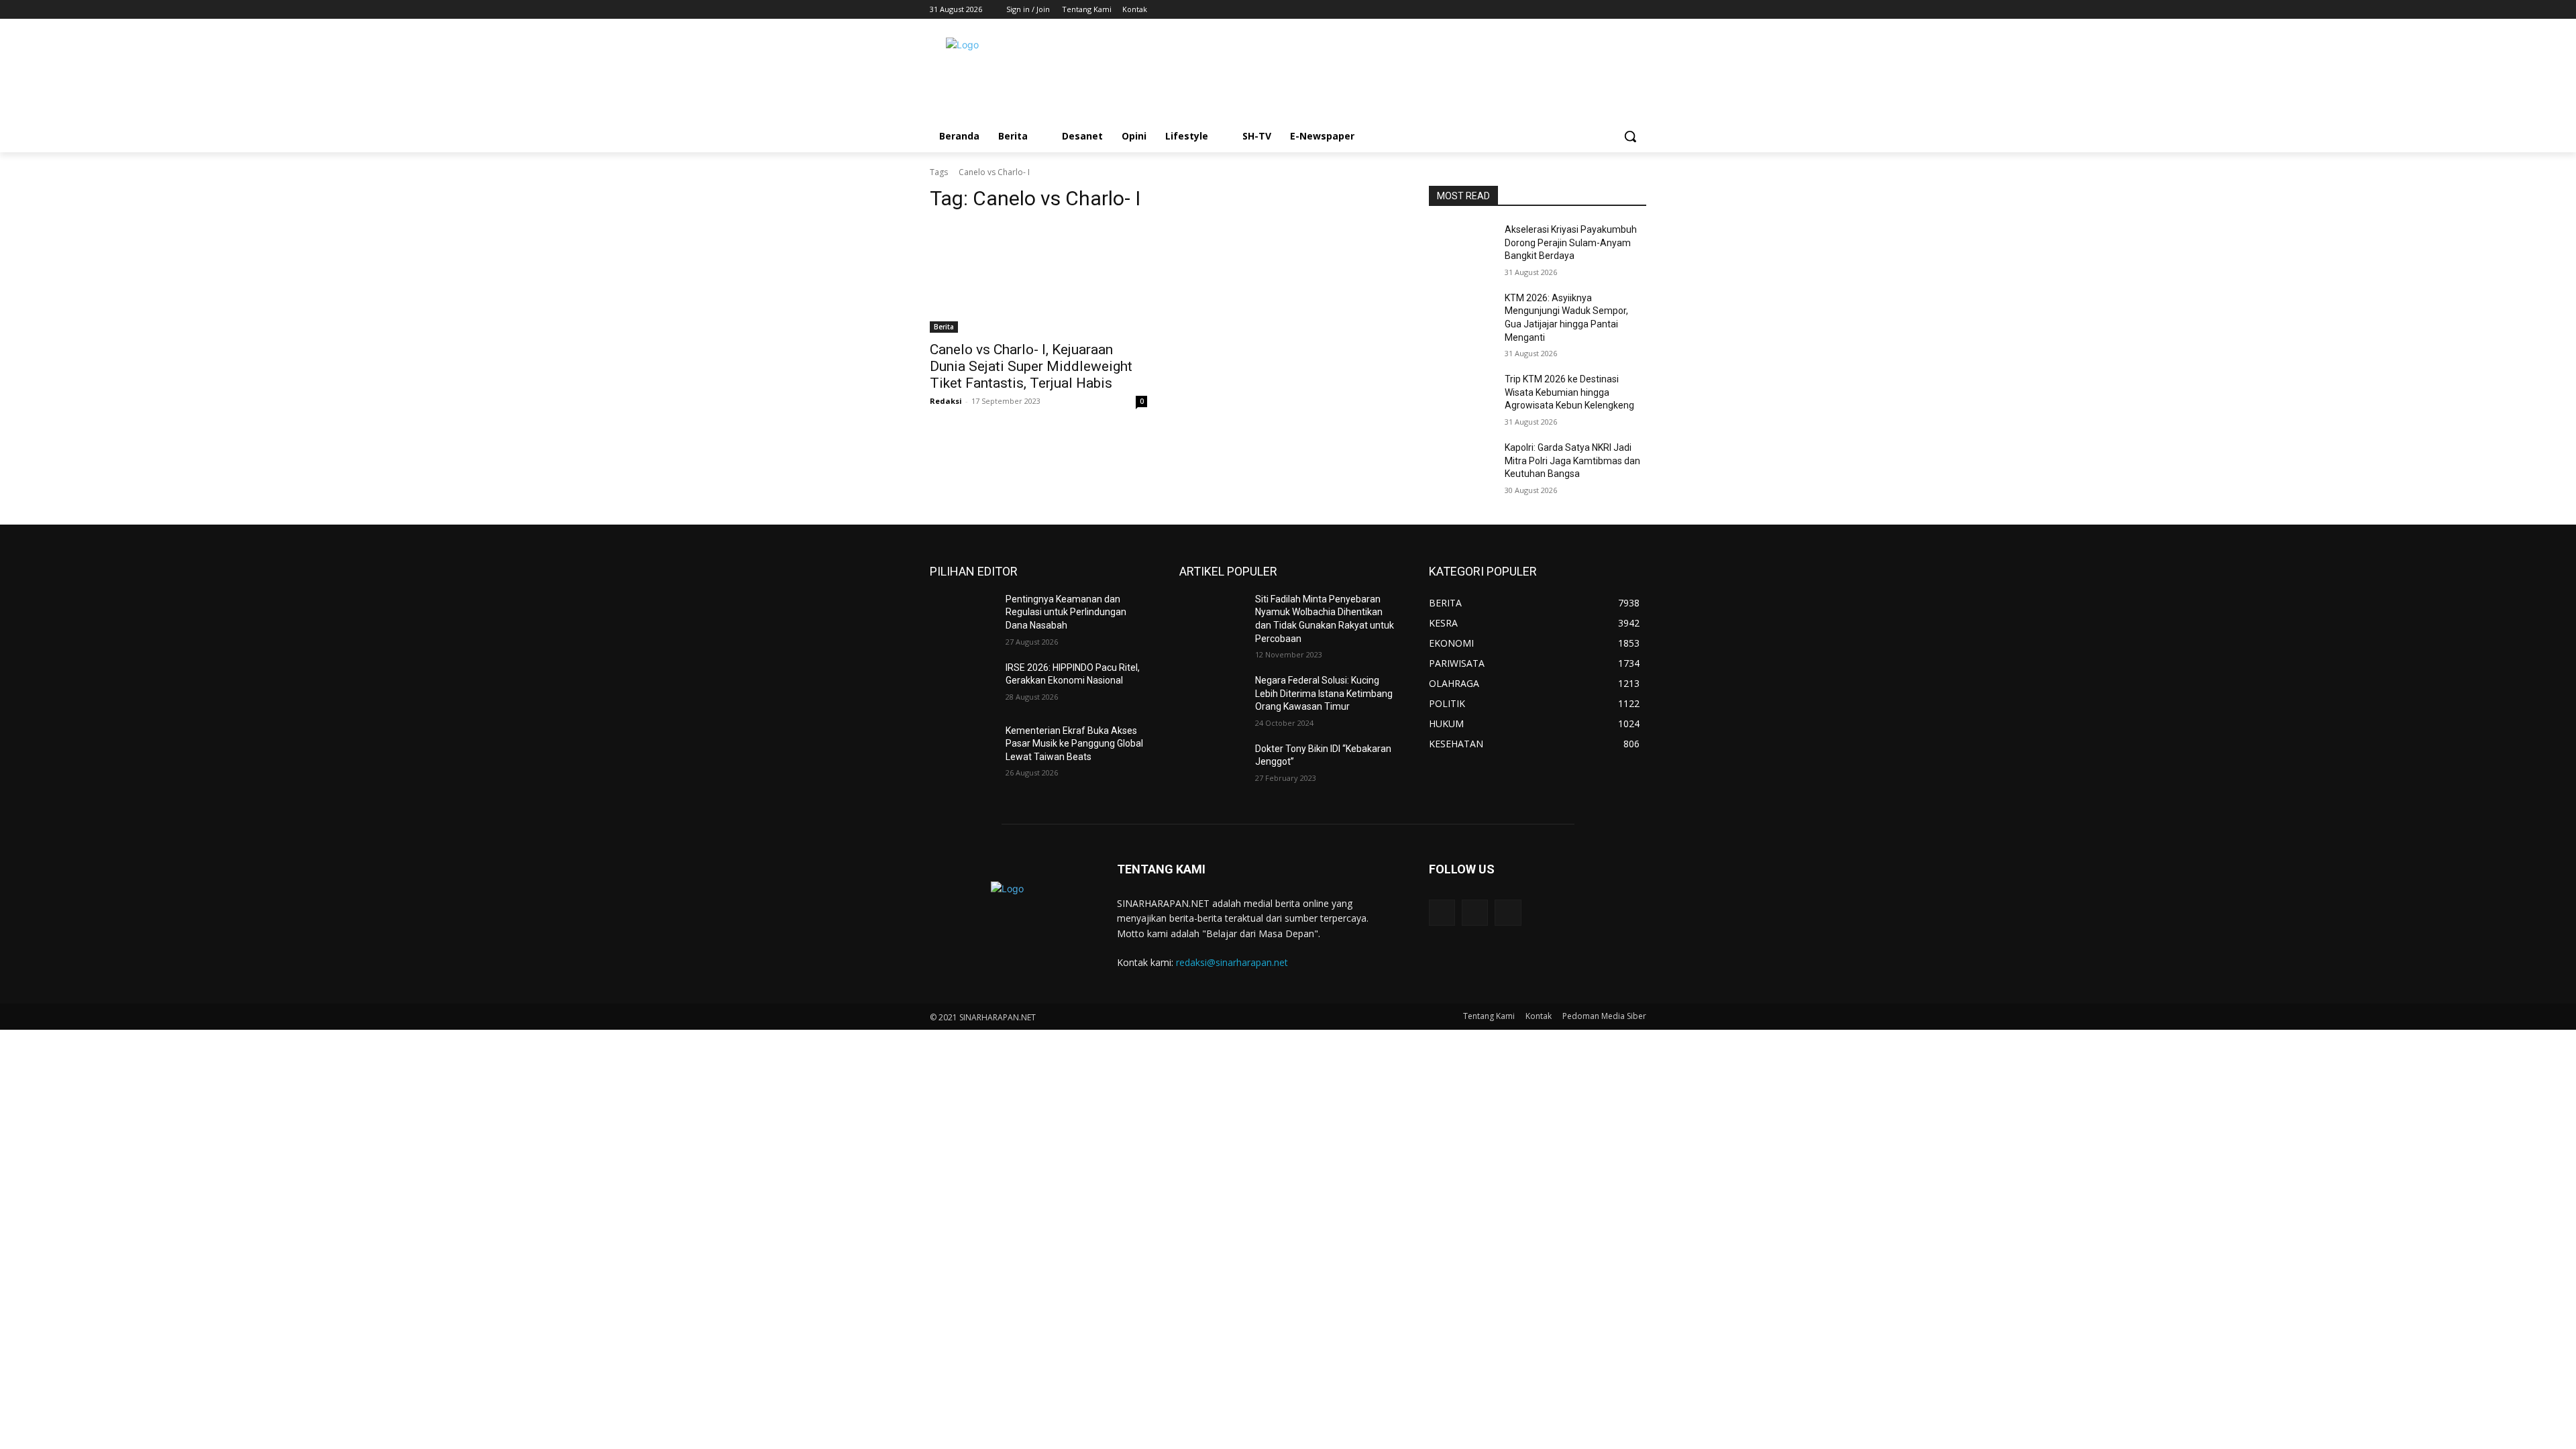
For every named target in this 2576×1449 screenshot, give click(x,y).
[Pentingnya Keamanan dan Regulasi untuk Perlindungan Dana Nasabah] (962, 616)
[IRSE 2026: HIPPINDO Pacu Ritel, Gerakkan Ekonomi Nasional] (962, 684)
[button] (1630, 136)
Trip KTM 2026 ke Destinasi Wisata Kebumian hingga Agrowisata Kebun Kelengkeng (1569, 392)
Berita (944, 327)
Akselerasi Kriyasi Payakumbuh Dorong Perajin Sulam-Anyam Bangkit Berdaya (1571, 243)
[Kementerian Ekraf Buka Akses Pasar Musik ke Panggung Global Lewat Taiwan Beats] (962, 747)
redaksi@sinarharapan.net (1232, 962)
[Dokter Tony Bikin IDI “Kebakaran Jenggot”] (1212, 765)
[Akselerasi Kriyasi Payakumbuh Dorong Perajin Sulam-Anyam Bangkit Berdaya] (1461, 246)
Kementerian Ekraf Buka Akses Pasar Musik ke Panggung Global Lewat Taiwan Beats (1074, 744)
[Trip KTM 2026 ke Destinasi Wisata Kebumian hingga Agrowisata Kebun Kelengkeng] (1461, 396)
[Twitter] (1620, 10)
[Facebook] (1602, 10)
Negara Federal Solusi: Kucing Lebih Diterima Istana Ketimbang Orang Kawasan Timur (1324, 693)
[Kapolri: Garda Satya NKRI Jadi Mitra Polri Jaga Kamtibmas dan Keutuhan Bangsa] (1461, 464)
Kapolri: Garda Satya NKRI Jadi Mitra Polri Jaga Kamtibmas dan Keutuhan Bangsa (1572, 461)
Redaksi (946, 401)
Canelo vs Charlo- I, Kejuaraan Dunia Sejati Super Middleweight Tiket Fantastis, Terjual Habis (1031, 366)
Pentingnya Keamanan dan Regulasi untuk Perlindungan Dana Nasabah (1066, 612)
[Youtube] (1639, 10)
